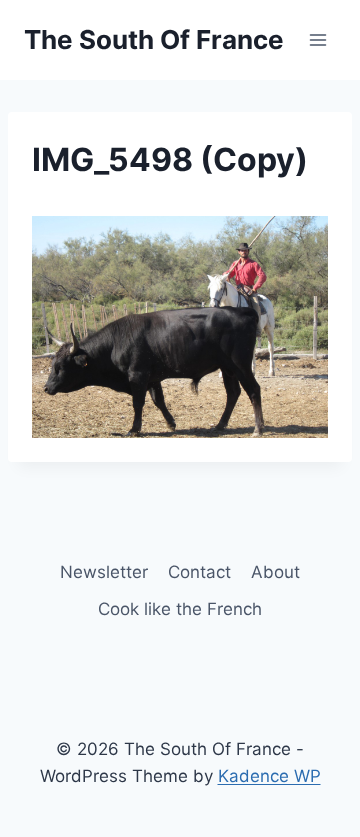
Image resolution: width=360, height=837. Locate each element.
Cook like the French (180, 609)
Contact (199, 572)
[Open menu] (317, 39)
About (275, 572)
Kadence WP (269, 776)
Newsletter (104, 572)
